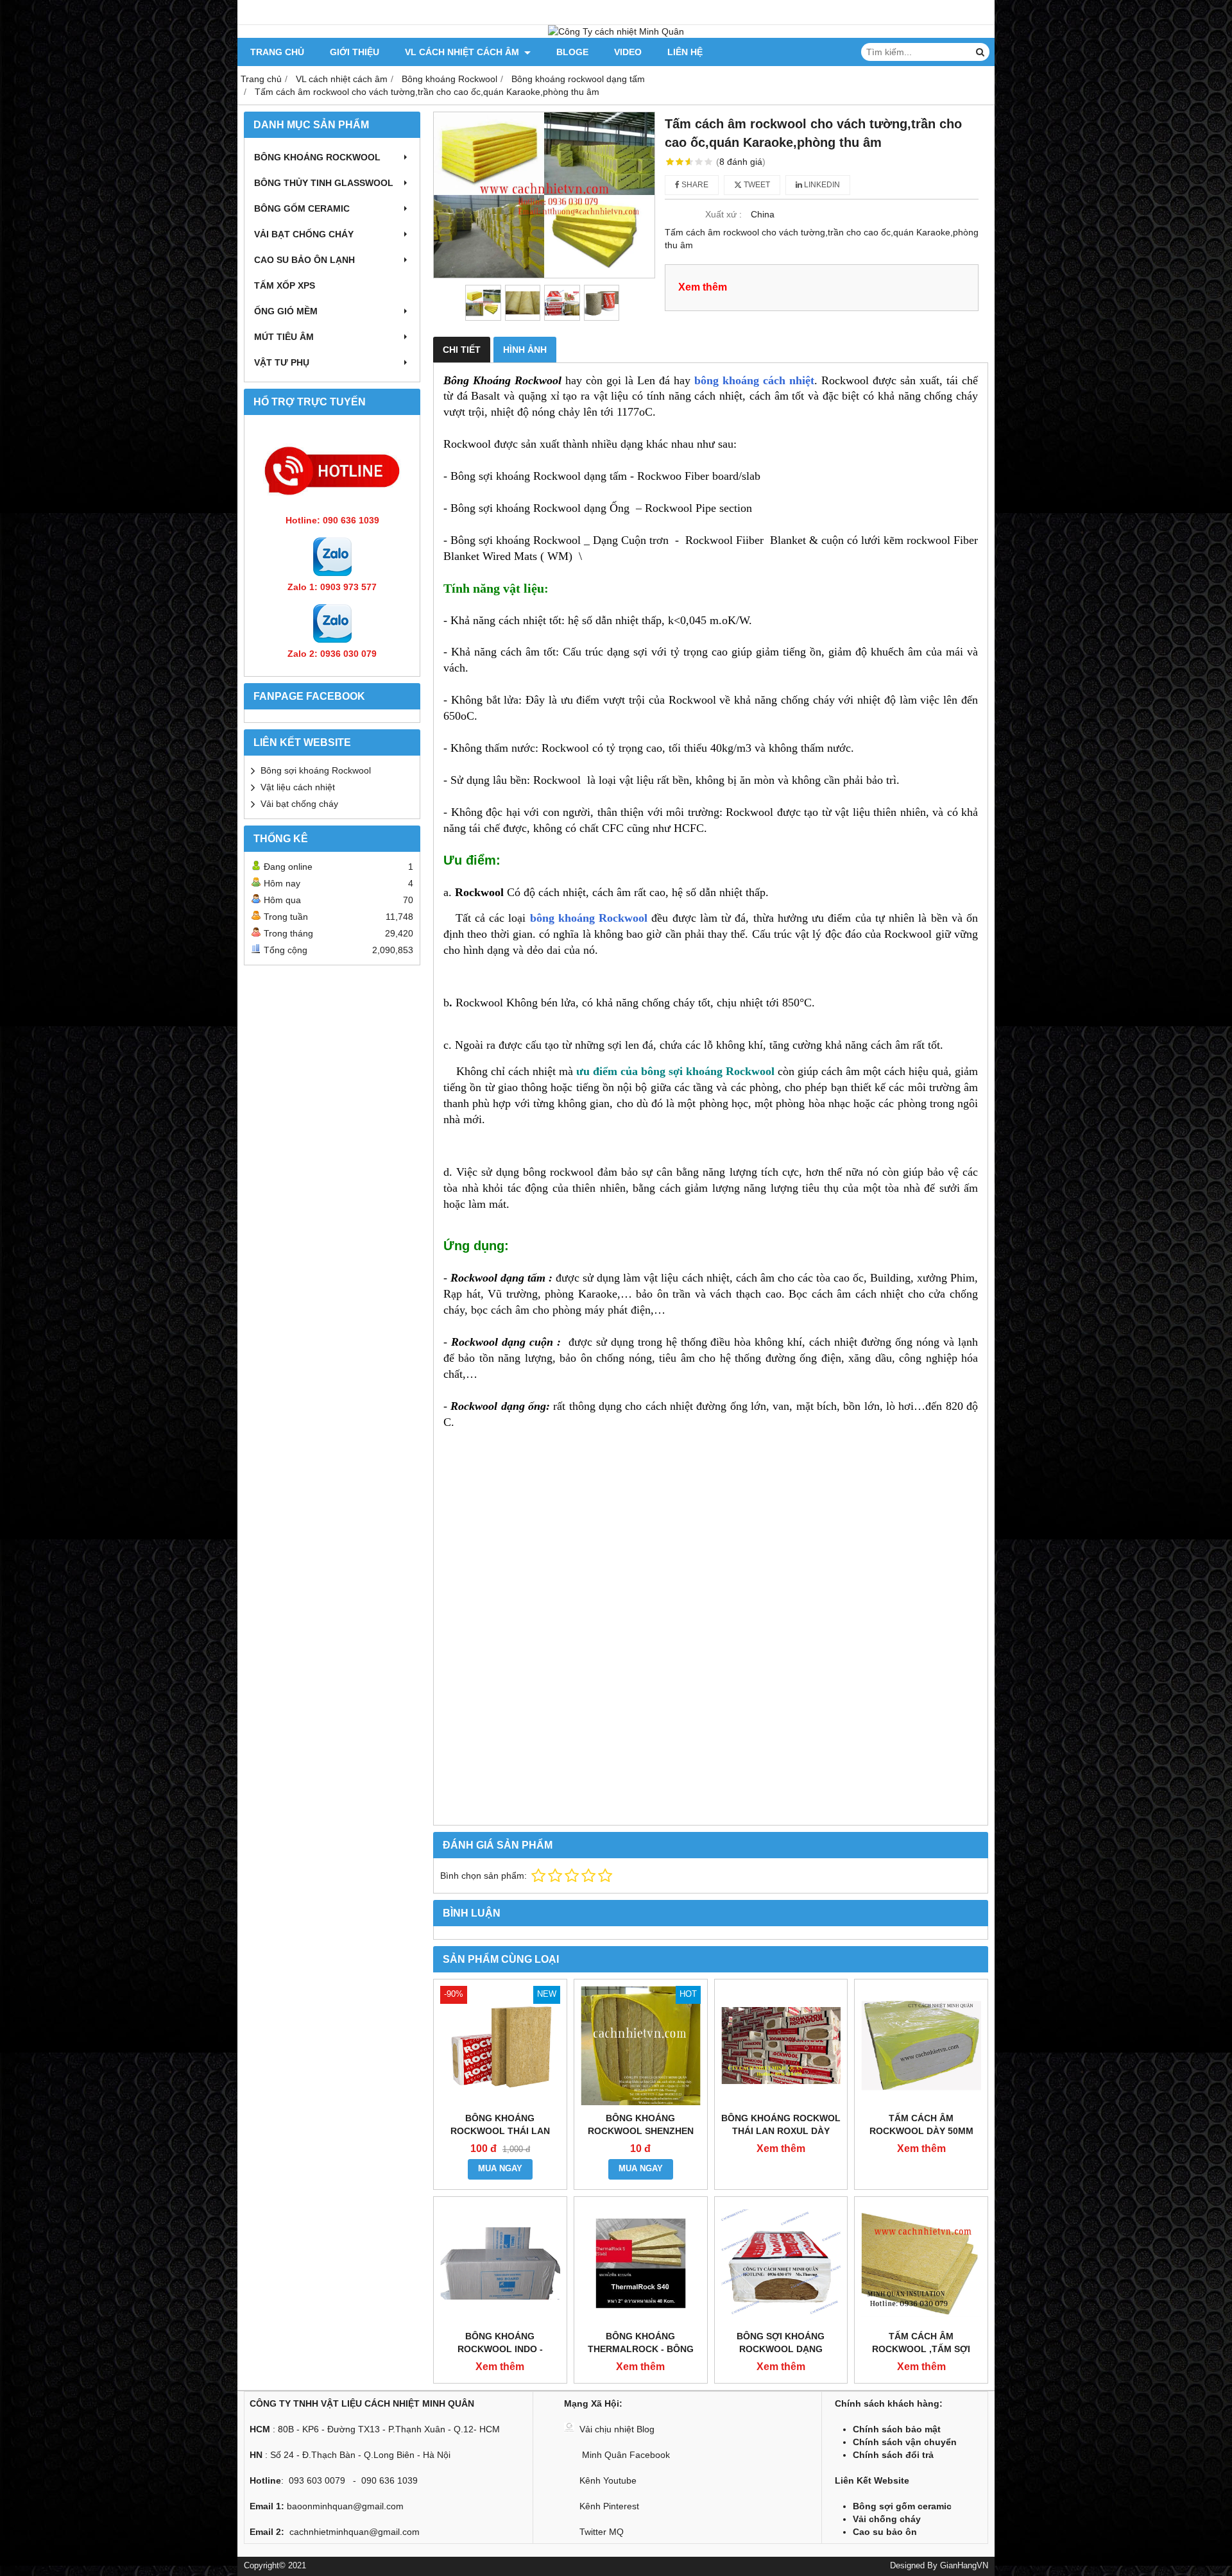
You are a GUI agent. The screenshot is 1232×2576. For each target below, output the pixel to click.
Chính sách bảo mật (897, 2429)
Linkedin (821, 185)
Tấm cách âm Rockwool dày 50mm (921, 2124)
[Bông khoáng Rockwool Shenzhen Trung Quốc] (641, 2046)
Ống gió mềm (286, 311)
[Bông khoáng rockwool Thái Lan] (500, 2046)
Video (628, 52)
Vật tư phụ (282, 362)
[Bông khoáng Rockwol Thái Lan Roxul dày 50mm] (781, 2046)
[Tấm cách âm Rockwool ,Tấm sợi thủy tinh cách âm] (921, 2263)
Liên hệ (685, 52)
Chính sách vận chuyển (905, 2442)
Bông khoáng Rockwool (317, 157)
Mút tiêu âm (284, 337)
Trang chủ (277, 52)
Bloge (572, 52)
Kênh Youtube (608, 2480)
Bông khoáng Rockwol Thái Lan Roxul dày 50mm (781, 2131)
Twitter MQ (602, 2532)
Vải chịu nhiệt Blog (617, 2429)
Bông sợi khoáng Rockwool (316, 770)
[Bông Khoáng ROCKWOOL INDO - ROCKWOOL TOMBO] (500, 2263)
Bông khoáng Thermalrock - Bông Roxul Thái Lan (641, 2349)
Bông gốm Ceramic (302, 208)
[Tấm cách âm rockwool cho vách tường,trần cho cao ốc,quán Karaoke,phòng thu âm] (544, 195)
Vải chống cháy (887, 2519)
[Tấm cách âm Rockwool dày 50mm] (921, 2046)
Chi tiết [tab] (462, 350)
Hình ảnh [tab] (525, 350)
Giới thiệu (355, 52)
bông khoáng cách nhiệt (754, 380)
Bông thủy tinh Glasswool (324, 183)
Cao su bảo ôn (885, 2532)
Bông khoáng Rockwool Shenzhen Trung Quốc (641, 2131)
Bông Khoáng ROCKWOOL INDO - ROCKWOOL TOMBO (500, 2349)
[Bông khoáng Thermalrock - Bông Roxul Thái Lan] (641, 2263)
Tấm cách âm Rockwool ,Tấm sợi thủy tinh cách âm (921, 2349)
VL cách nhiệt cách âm (463, 52)
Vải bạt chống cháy (304, 234)
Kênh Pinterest (609, 2506)
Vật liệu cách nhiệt (298, 787)
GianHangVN (964, 2566)
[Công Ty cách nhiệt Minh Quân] (616, 31)
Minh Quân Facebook (625, 2455)
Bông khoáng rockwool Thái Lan (500, 2124)
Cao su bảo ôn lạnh (304, 260)
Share (694, 185)
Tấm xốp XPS (285, 285)
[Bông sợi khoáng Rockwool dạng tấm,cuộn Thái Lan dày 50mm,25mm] (781, 2263)
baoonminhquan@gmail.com (345, 2506)
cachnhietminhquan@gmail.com (355, 2532)
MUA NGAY (500, 2169)
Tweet (756, 185)
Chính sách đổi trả (893, 2455)
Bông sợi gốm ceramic (902, 2506)
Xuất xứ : (723, 214)
